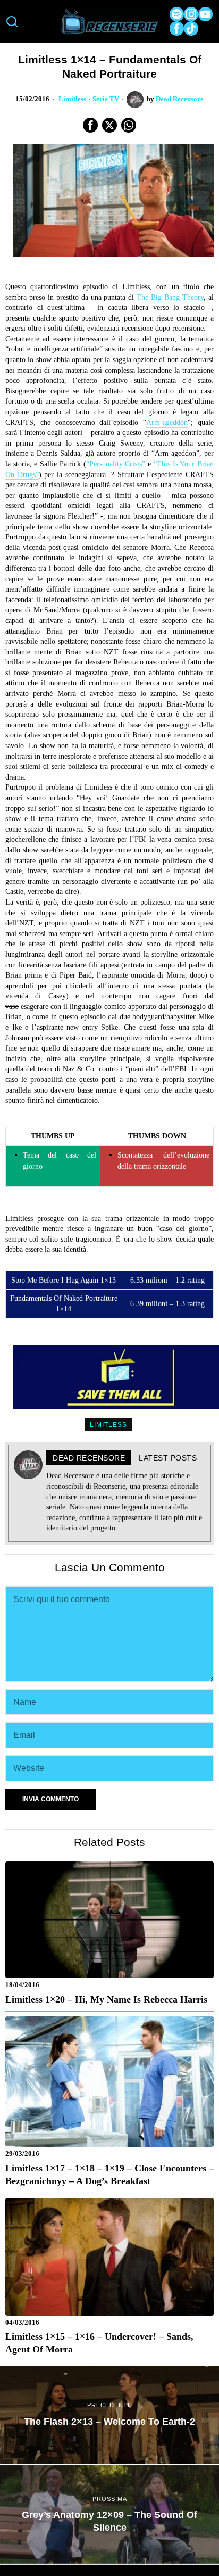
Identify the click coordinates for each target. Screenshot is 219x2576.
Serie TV (106, 99)
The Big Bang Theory (170, 297)
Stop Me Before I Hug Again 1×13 (64, 1280)
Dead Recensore (180, 99)
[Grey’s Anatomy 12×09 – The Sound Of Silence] (109, 2515)
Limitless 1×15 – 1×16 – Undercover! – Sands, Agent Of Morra (99, 2343)
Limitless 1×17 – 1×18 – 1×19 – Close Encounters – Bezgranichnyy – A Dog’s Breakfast (109, 2175)
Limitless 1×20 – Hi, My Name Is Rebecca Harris (106, 1999)
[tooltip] (177, 14)
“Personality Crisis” (116, 464)
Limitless (72, 99)
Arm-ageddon (167, 423)
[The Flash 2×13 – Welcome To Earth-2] (109, 2415)
